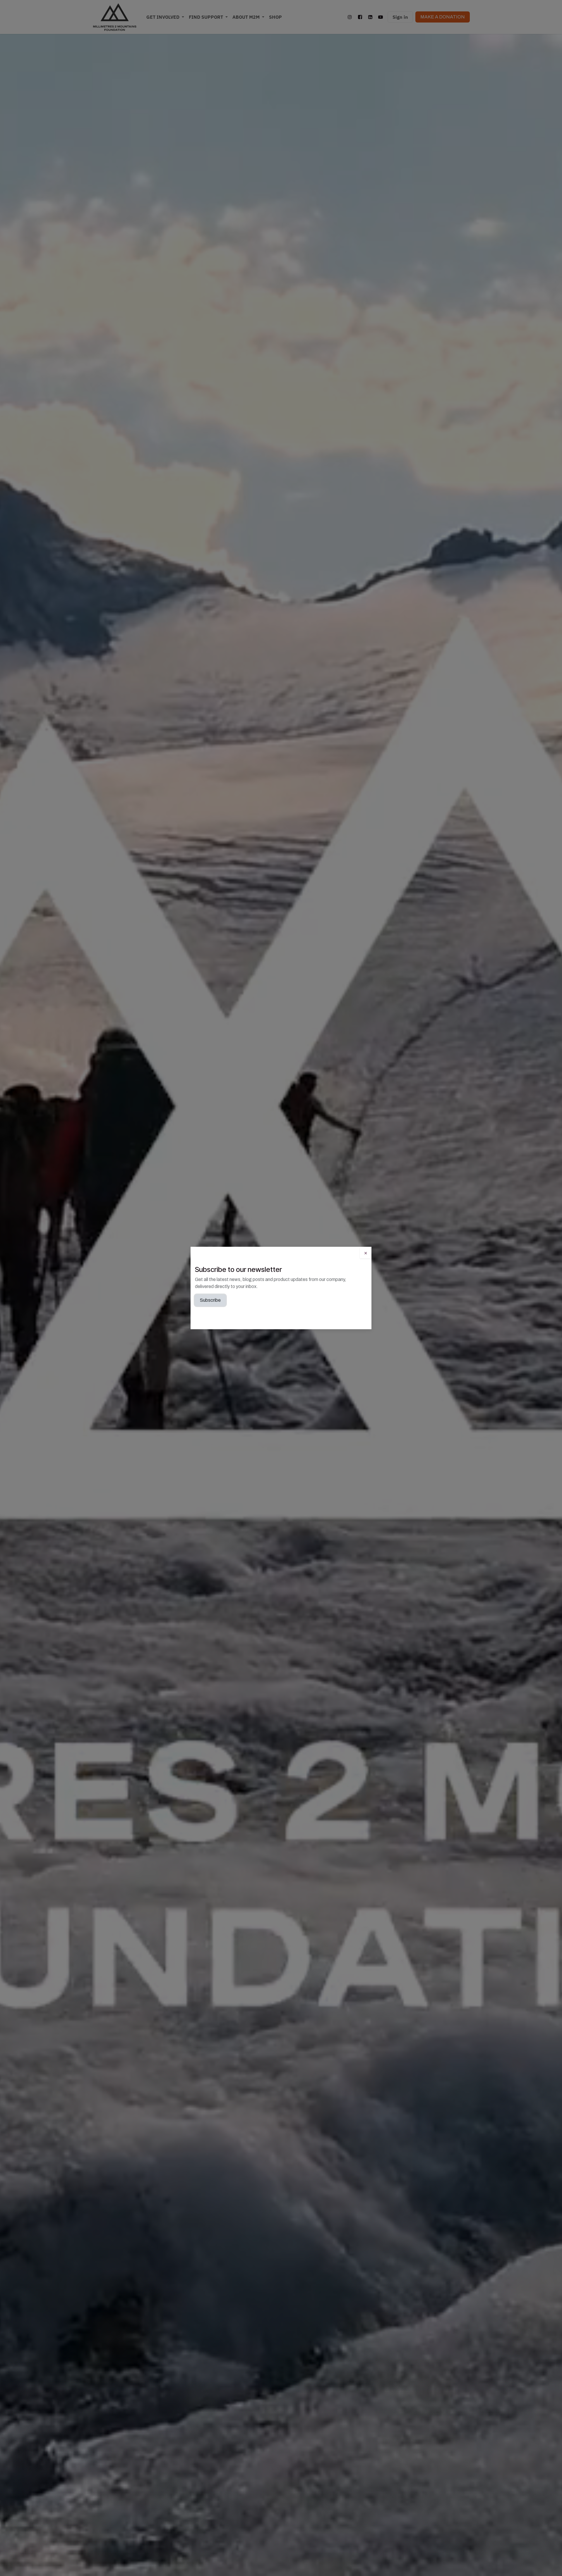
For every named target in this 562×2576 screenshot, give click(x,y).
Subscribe (210, 1300)
